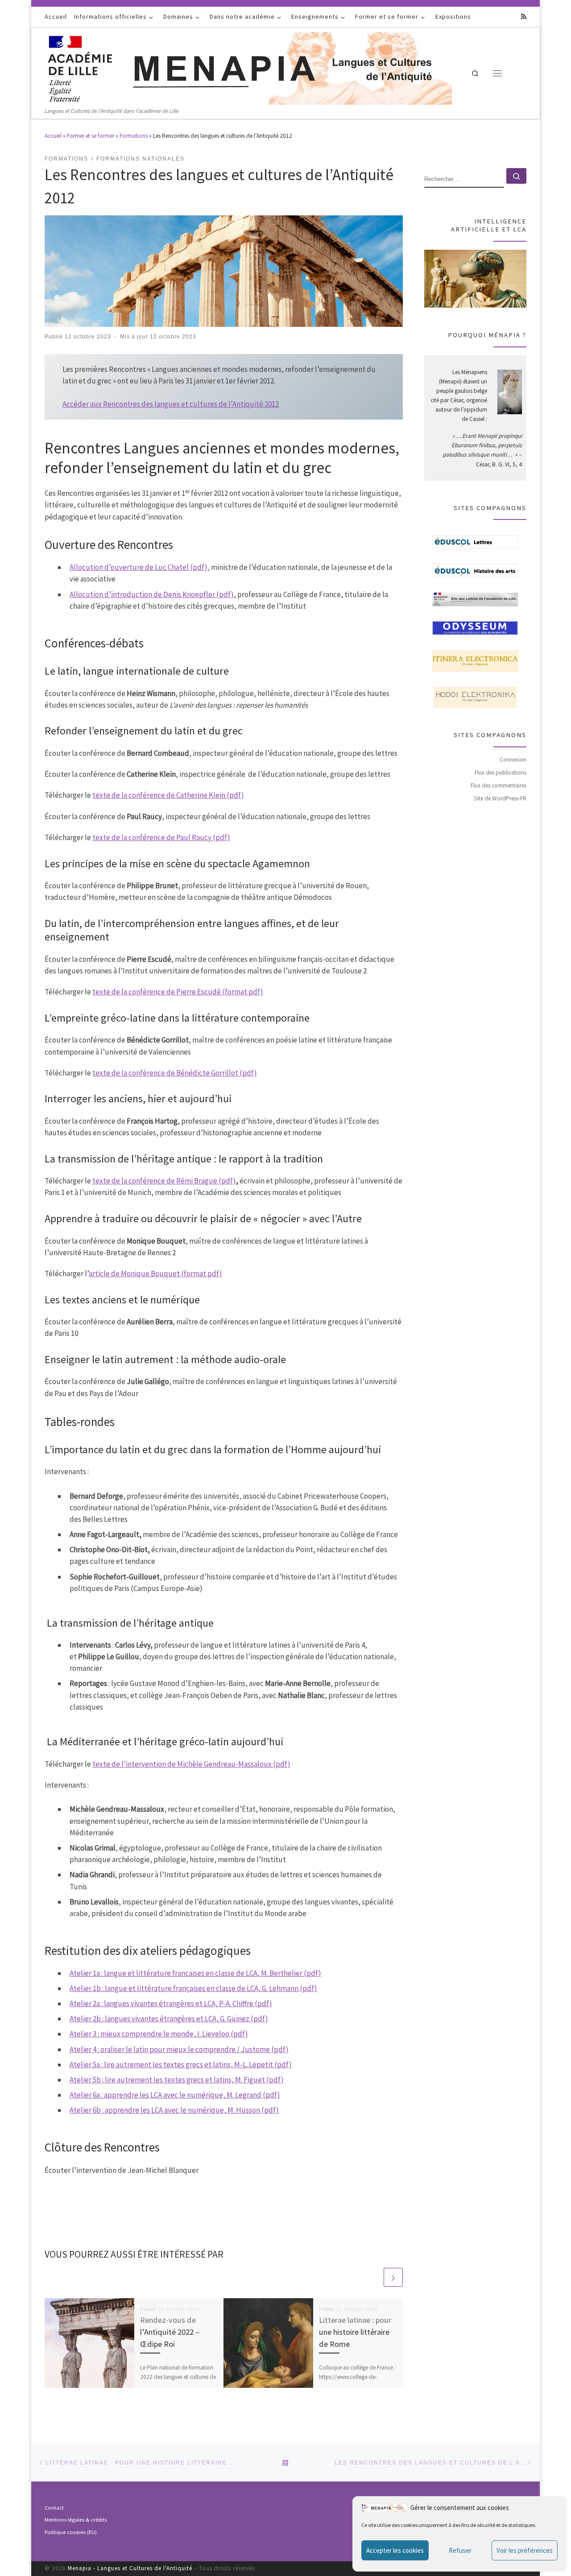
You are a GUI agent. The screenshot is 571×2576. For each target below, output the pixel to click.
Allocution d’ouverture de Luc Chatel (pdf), (140, 567)
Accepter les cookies (395, 2550)
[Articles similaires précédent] (373, 2277)
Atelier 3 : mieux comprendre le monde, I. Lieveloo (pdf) (159, 2034)
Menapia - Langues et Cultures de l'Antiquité (130, 2568)
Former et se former (91, 136)
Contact (54, 2508)
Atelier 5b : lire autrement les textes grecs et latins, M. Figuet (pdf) (177, 2080)
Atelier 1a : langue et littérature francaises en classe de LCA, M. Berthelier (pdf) (195, 1973)
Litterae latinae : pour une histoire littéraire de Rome (355, 2332)
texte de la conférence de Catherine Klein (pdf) (168, 795)
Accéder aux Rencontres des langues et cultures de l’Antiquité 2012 (171, 404)
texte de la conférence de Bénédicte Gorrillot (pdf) (175, 1073)
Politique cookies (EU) (71, 2532)
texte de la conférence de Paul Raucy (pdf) (161, 837)
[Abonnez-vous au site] (524, 17)
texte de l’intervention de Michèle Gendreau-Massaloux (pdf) (191, 1764)
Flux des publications (501, 773)
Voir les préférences (525, 2550)
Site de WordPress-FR (500, 798)
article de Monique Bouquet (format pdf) (155, 1274)
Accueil (53, 136)
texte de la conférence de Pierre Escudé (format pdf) (178, 992)
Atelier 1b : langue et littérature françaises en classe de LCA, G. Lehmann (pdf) (193, 1988)
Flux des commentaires (499, 785)
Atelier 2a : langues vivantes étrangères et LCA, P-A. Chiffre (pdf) (171, 2003)
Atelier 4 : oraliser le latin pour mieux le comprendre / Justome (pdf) (179, 2049)
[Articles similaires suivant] (393, 2277)
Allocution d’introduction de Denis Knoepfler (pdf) (152, 594)
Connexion (513, 760)
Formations (134, 136)
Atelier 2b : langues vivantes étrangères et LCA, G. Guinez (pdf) (169, 2019)
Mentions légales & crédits (76, 2520)
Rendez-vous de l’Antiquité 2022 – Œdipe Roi (170, 2332)
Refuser (460, 2550)
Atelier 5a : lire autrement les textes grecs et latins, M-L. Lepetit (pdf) (181, 2065)
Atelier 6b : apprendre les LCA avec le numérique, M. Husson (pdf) (174, 2110)
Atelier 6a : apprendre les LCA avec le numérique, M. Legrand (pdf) (175, 2095)
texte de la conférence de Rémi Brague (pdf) (164, 1181)
